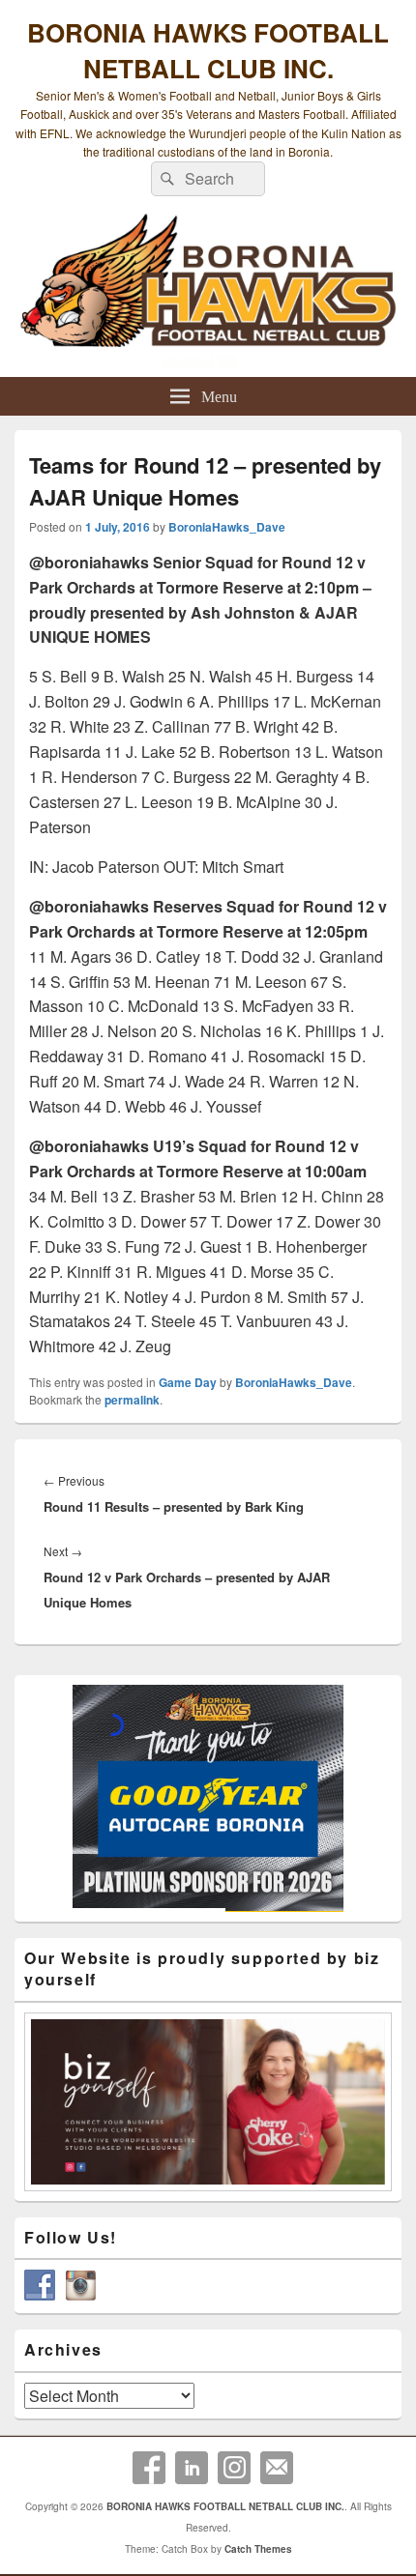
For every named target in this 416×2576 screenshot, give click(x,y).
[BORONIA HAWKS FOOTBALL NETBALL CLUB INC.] (208, 291)
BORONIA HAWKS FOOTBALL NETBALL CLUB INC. (208, 50)
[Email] (277, 2468)
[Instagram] (234, 2468)
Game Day (188, 1382)
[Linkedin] (192, 2468)
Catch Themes (258, 2549)
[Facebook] (149, 2468)
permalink (132, 1400)
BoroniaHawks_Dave (227, 527)
